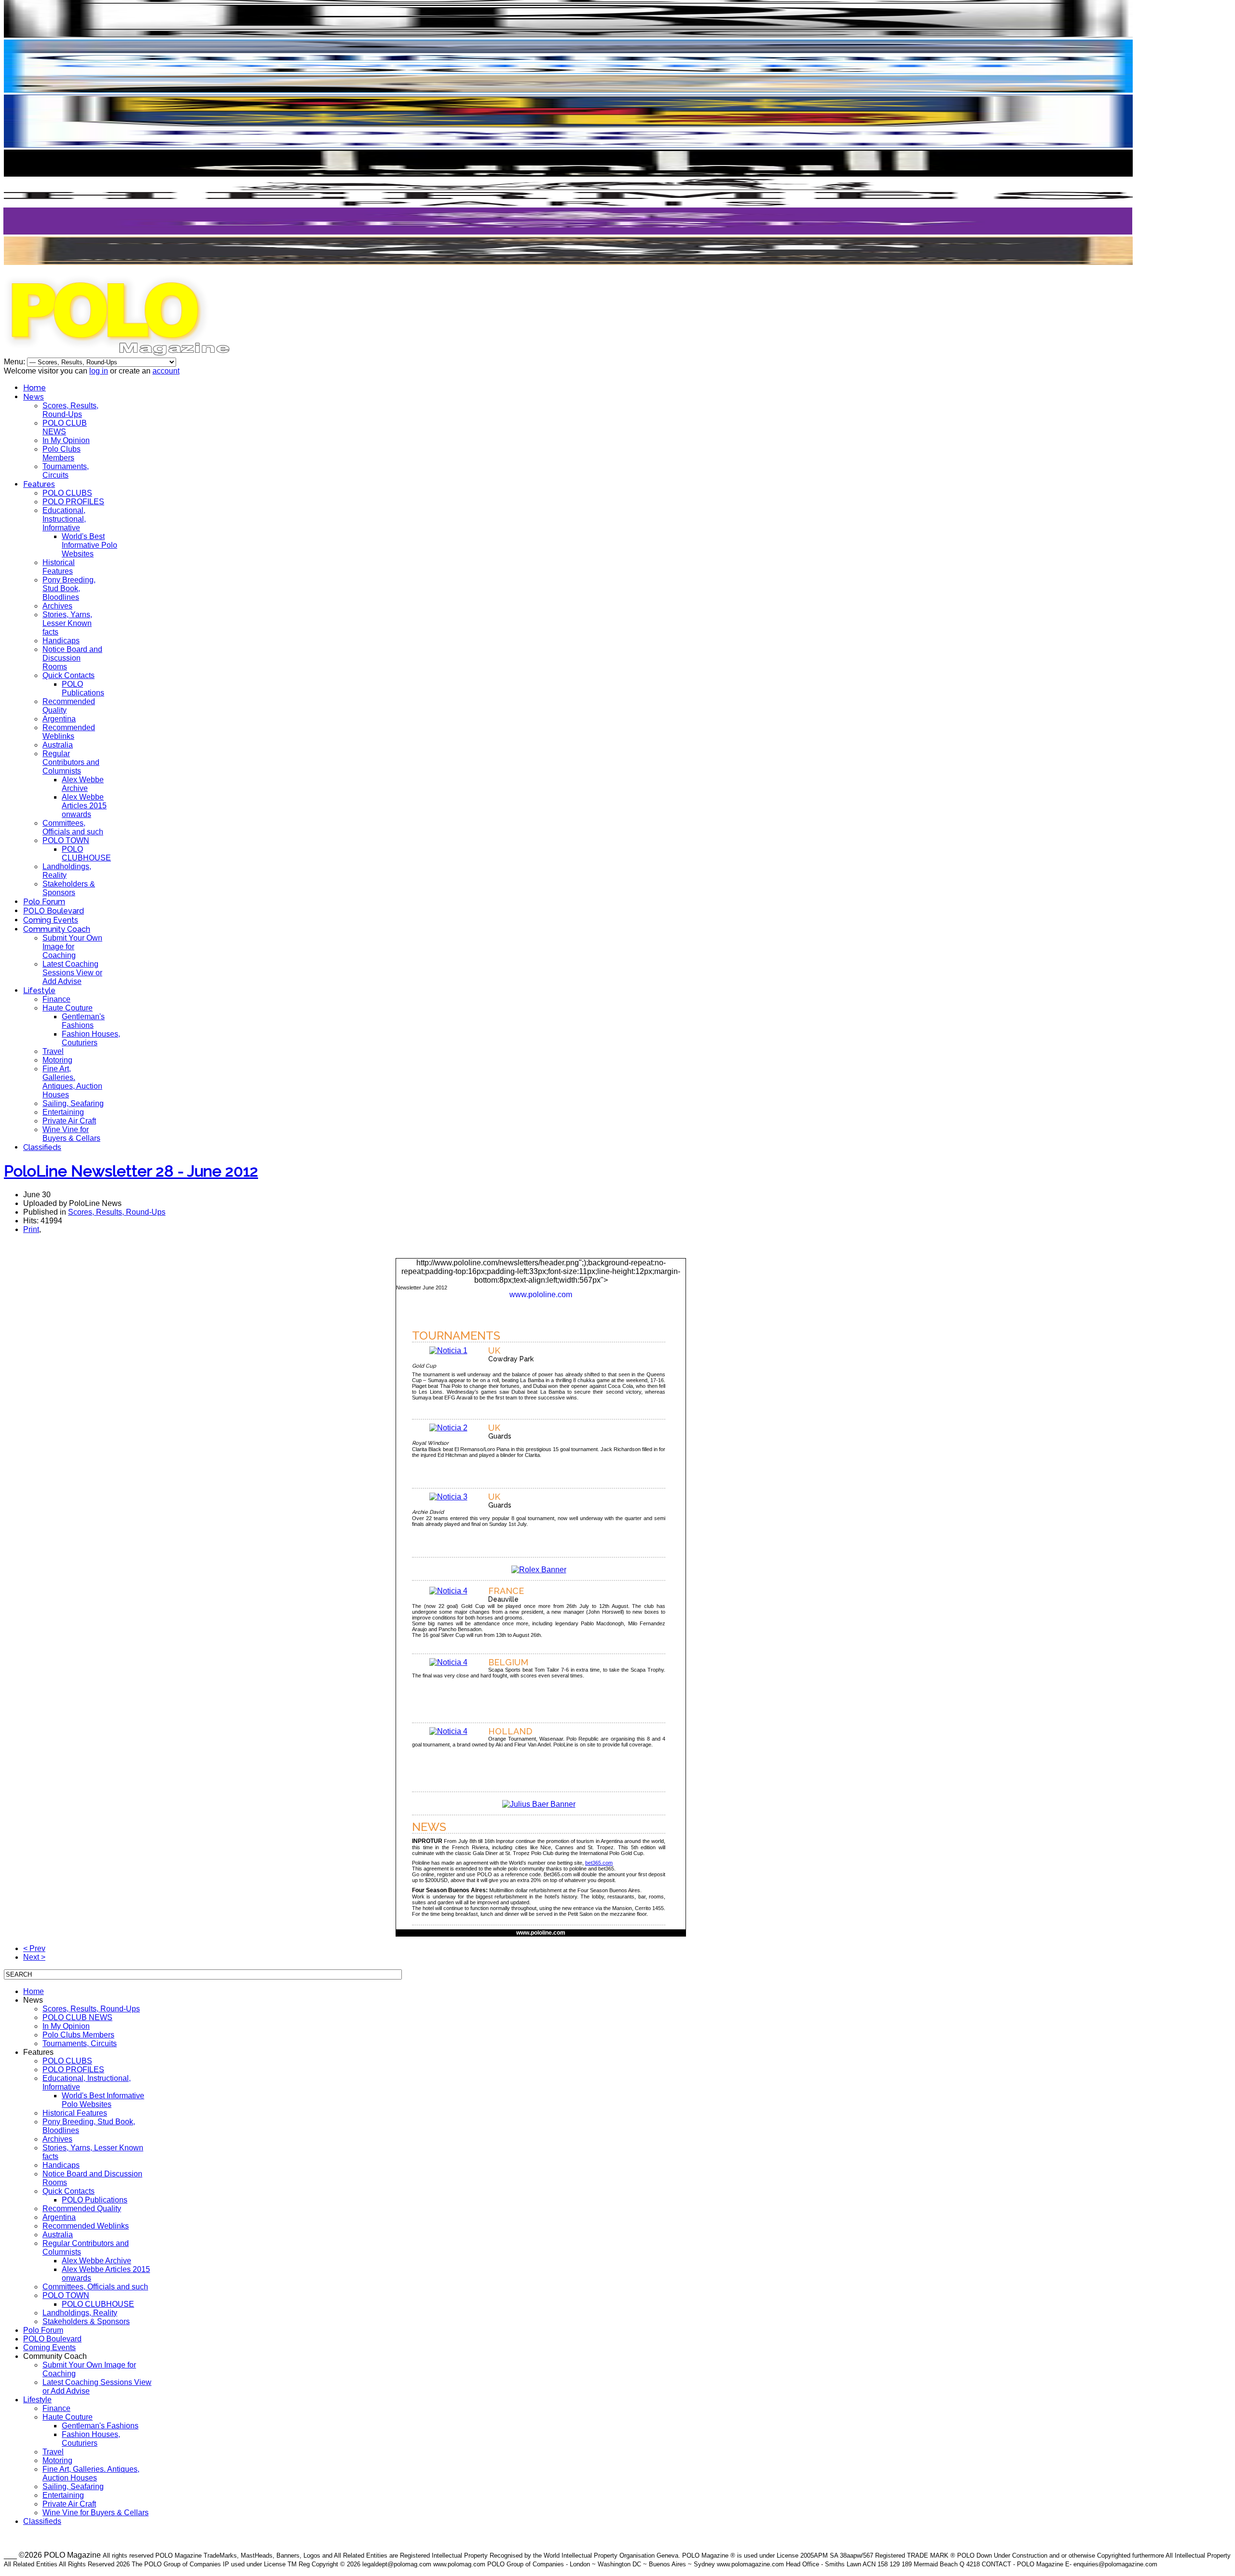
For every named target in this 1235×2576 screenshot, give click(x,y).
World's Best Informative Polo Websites (89, 545)
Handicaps (61, 641)
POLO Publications (83, 688)
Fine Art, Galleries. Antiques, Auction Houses (72, 1082)
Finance (56, 999)
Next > (34, 1957)
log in (99, 371)
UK (494, 1350)
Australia (58, 745)
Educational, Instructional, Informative (64, 519)
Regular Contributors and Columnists (71, 762)
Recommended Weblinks (69, 732)
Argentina (59, 719)
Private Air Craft (69, 1121)
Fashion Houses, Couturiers (91, 1038)
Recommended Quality (82, 2209)
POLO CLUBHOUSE (86, 853)
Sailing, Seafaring (73, 1103)
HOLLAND (510, 1731)
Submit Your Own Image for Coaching (72, 947)
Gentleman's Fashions (83, 1021)
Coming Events (51, 920)
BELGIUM (508, 1662)
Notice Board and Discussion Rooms (72, 658)
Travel (53, 1051)
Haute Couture (68, 1008)
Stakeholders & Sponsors (69, 888)
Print (31, 1229)
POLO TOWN (66, 840)
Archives (57, 606)
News (34, 397)
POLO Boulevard (54, 911)
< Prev (34, 1948)
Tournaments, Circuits (66, 471)
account (166, 371)
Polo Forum (44, 902)
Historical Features (59, 567)
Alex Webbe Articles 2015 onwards (84, 806)
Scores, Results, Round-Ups (70, 410)
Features (39, 484)
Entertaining (63, 1112)
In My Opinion (66, 440)
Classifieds (42, 1147)
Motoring (57, 1060)
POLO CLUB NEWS (65, 427)
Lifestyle (39, 990)
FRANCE (506, 1591)
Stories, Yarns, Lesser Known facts (67, 623)
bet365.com (599, 1863)
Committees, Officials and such (73, 827)
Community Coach (57, 929)
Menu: (15, 362)
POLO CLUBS (67, 493)
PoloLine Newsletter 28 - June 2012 (131, 1171)
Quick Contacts (69, 675)
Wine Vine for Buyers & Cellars (71, 1134)
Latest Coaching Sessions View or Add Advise (72, 973)
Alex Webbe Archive (83, 784)
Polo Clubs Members (62, 453)
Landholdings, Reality (80, 2313)
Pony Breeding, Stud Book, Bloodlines (69, 589)
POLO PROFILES (73, 502)
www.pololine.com (541, 1295)
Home (34, 388)
